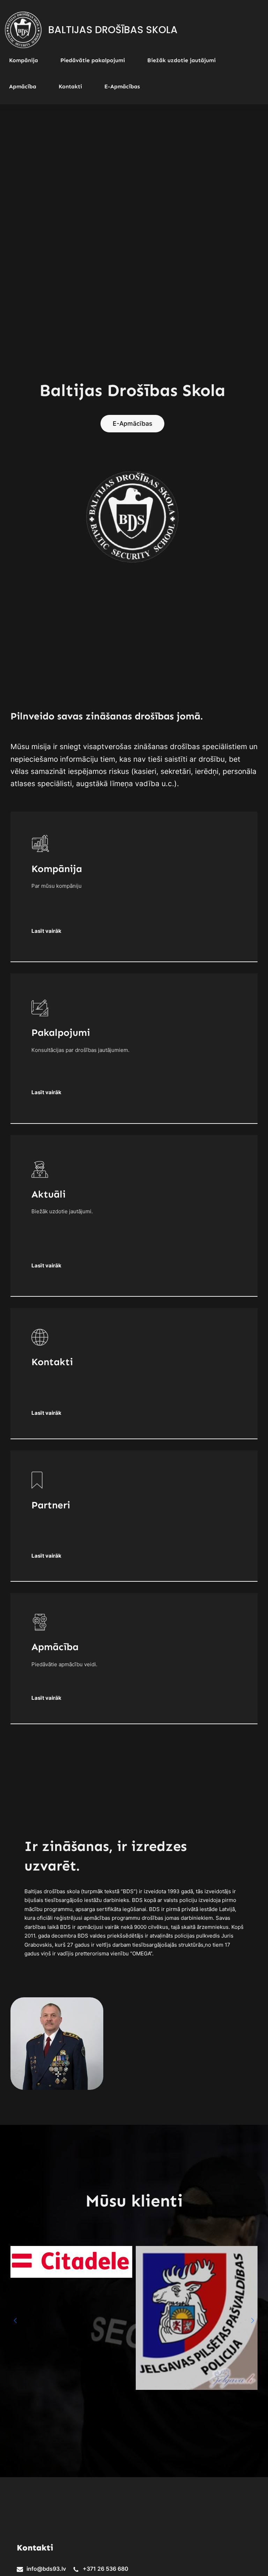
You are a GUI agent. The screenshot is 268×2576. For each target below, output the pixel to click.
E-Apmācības (132, 423)
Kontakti (52, 1362)
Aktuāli (49, 1194)
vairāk (53, 931)
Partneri (51, 1505)
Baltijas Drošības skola (113, 30)
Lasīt (38, 1092)
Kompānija (57, 869)
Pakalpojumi (61, 1033)
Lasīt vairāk (46, 1556)
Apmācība (55, 1647)
